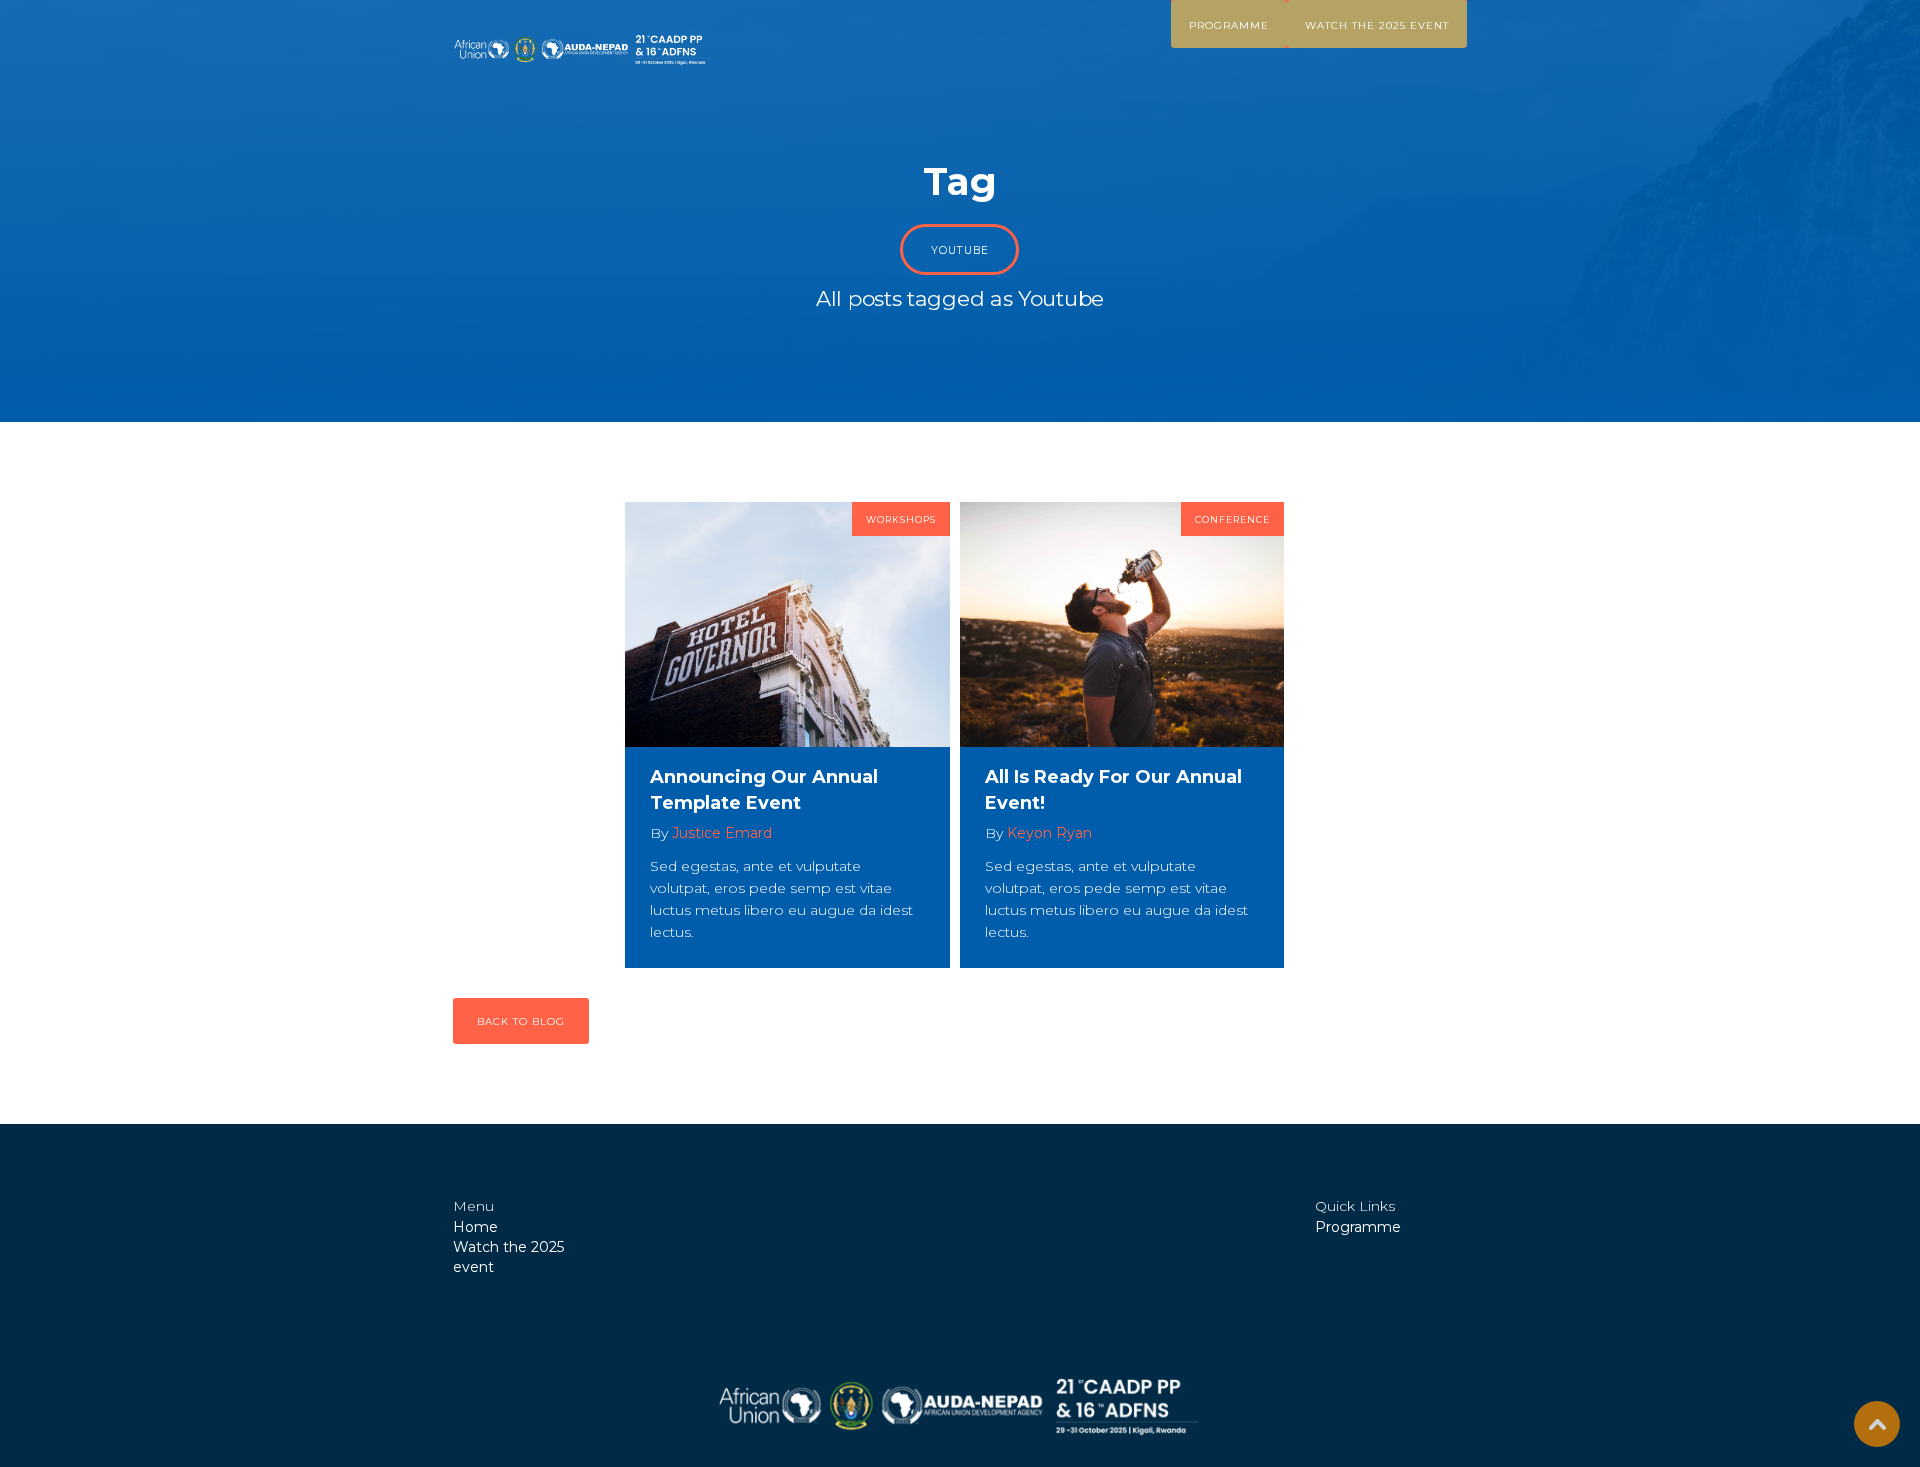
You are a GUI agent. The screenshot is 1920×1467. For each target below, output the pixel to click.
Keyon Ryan (1049, 833)
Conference (1232, 519)
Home (475, 1227)
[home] (584, 50)
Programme (1229, 25)
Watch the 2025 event (1377, 25)
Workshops (901, 519)
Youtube (960, 250)
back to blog (521, 1021)
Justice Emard (722, 833)
